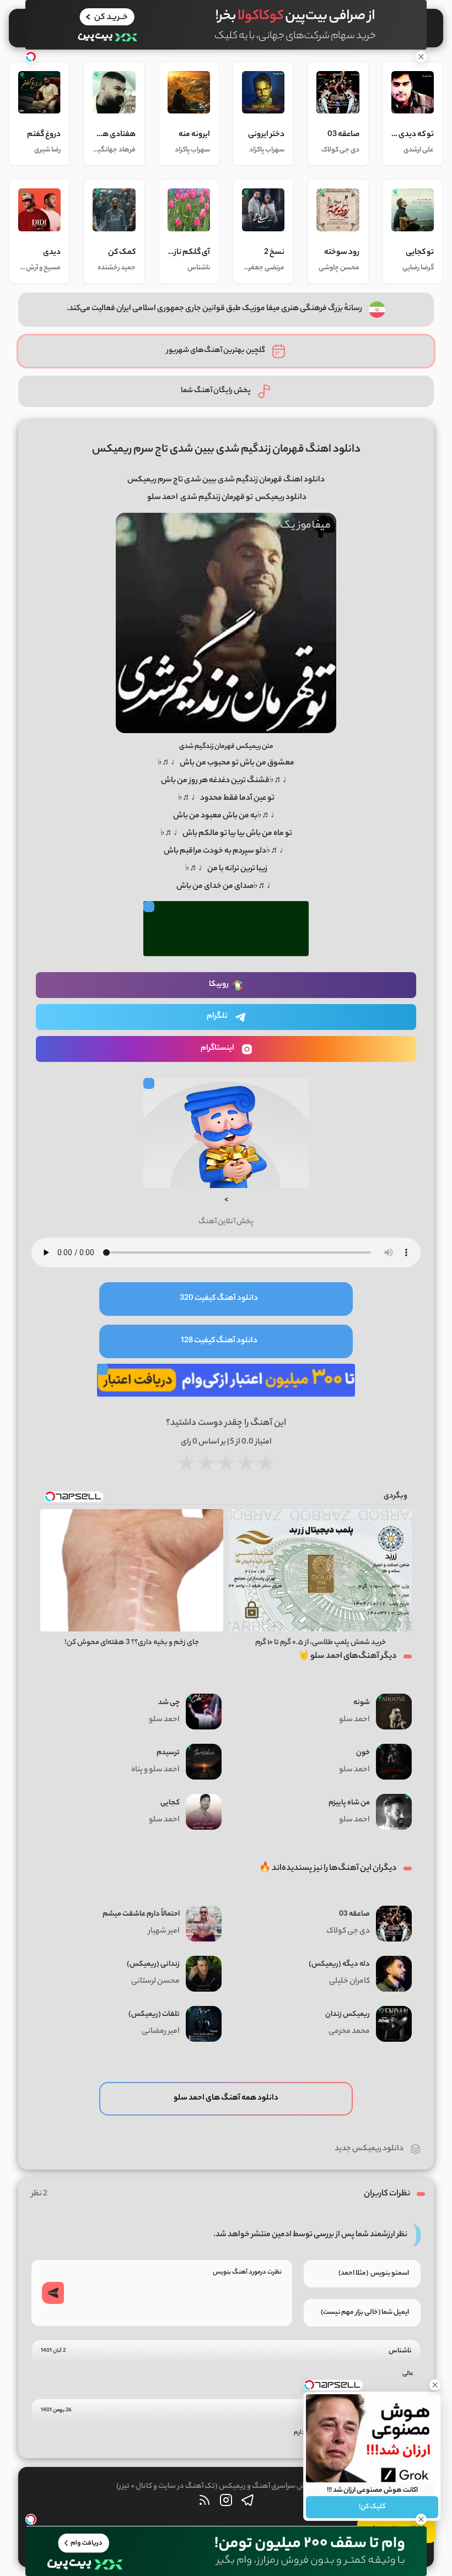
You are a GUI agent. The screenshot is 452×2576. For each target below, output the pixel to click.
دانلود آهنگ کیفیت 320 (219, 1299)
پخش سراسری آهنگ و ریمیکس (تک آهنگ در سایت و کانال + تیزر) (215, 2486)
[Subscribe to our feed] (205, 2503)
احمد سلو (162, 498)
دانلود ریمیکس (281, 498)
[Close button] (435, 2385)
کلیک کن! (372, 2507)
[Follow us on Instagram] (226, 2503)
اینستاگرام (217, 1049)
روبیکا (219, 985)
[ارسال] (53, 2293)
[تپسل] (31, 57)
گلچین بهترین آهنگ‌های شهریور (216, 351)
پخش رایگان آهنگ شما (216, 391)
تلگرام (217, 1017)
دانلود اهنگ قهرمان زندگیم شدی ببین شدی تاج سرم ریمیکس (226, 450)
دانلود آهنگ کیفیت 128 (219, 1341)
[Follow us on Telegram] (247, 2503)
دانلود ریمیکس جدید (369, 2149)
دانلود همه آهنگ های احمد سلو (226, 2098)
